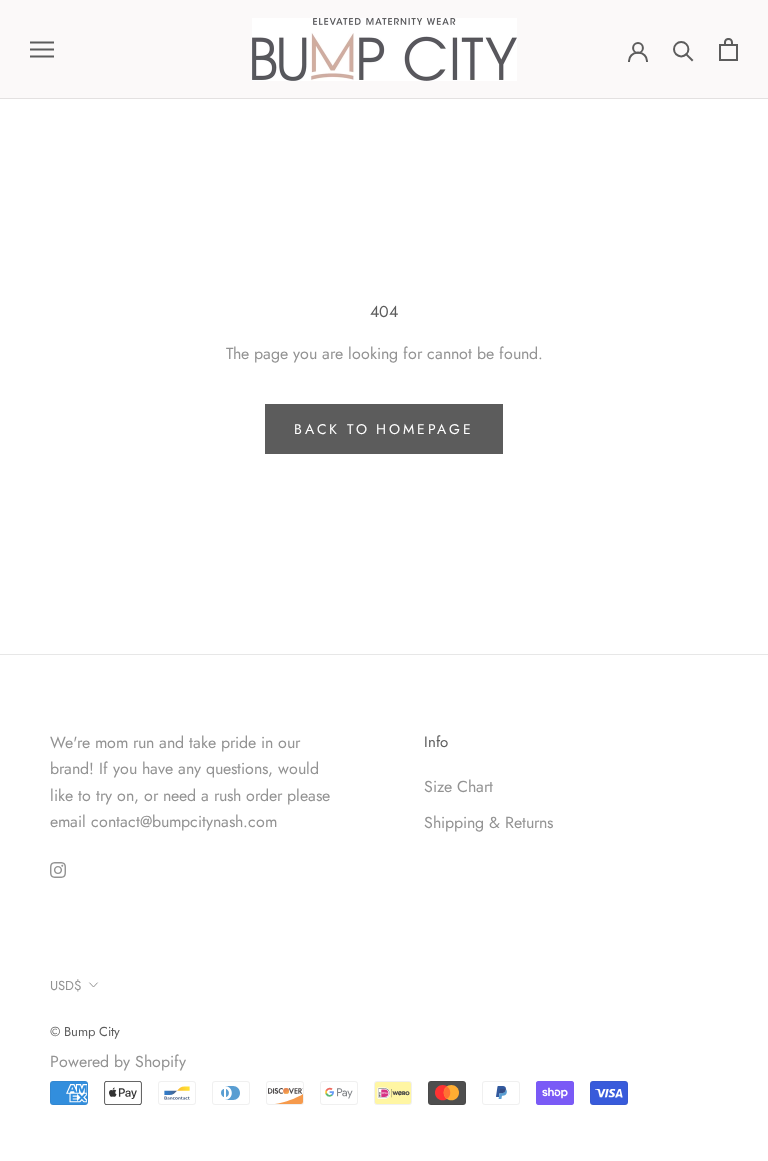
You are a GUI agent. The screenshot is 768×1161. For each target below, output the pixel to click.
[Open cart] (728, 49)
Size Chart (458, 786)
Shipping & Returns (488, 822)
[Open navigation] (42, 50)
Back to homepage (384, 429)
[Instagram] (58, 868)
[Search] (683, 49)
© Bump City (85, 1031)
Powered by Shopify (118, 1061)
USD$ (66, 985)
